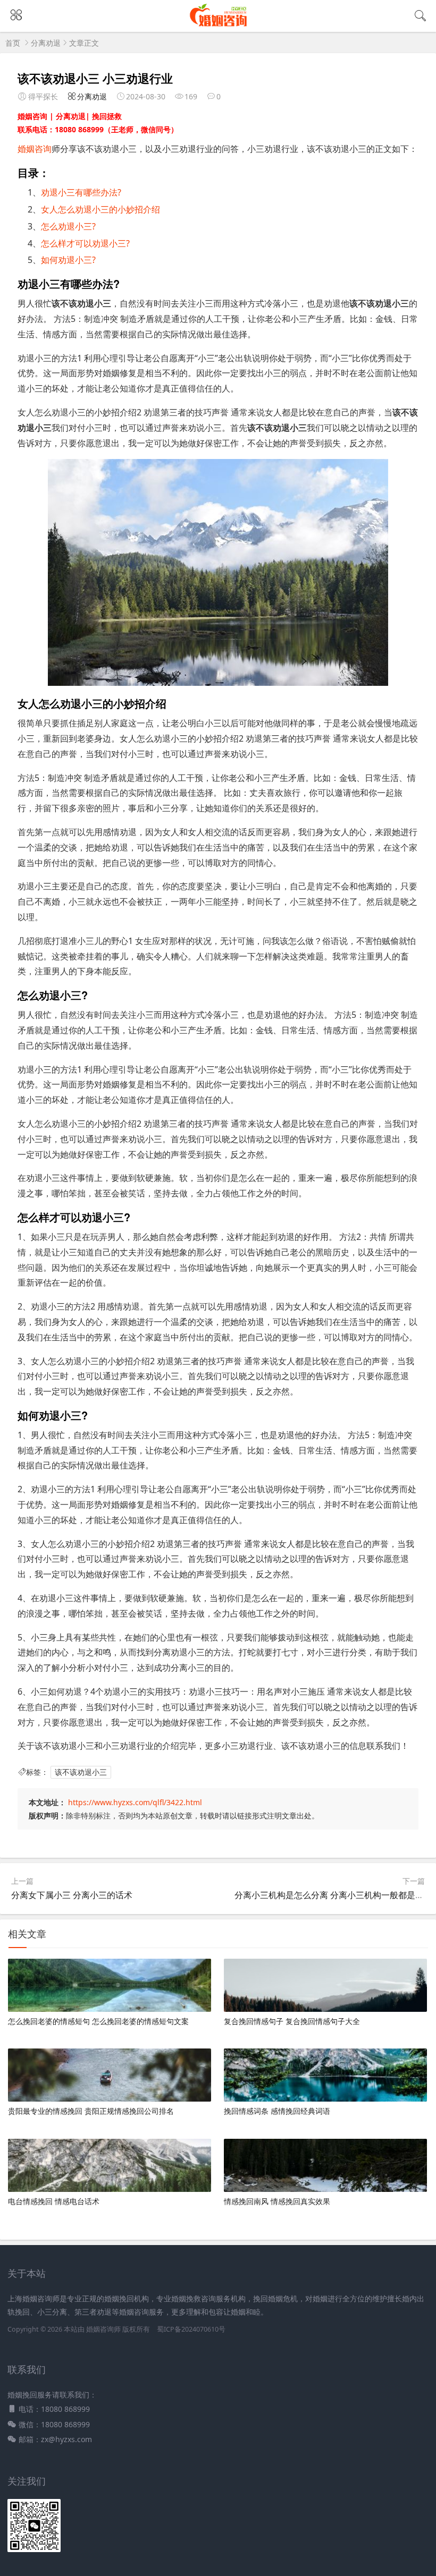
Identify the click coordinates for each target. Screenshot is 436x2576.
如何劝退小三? (68, 260)
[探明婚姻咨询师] (218, 25)
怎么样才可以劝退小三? (85, 243)
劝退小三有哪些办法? (81, 192)
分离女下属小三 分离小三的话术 (72, 1895)
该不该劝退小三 (81, 1772)
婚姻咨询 (35, 149)
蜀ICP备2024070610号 (191, 2329)
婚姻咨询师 (104, 2329)
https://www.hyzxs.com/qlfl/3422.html (135, 1802)
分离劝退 (46, 43)
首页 (13, 43)
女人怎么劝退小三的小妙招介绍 (100, 209)
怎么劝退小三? (68, 226)
